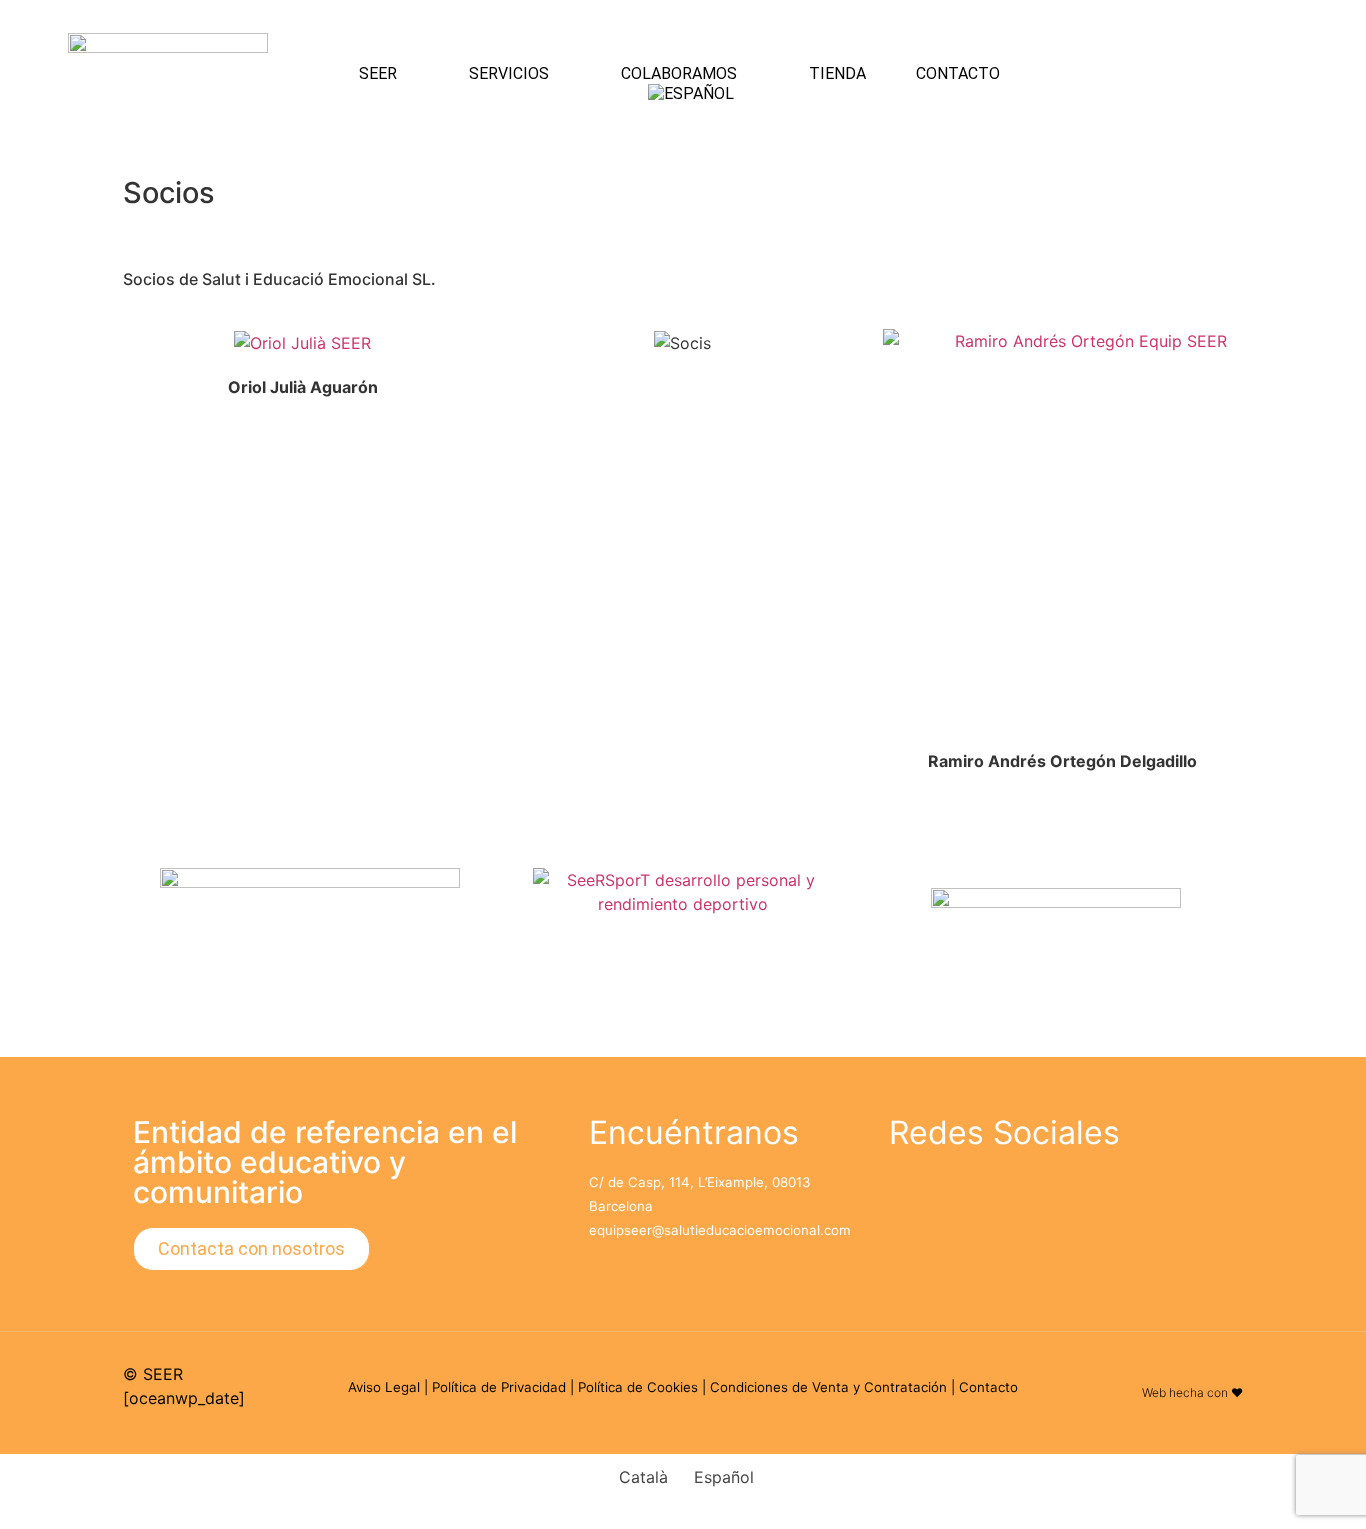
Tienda (837, 73)
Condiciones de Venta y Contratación (828, 1387)
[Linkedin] (1198, 25)
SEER (378, 73)
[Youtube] (1198, 81)
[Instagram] (1273, 81)
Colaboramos (679, 73)
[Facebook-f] (914, 1194)
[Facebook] (1273, 137)
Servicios (509, 73)
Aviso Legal (384, 1387)
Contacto (958, 73)
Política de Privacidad (499, 1387)
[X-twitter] (1273, 25)
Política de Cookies (638, 1387)
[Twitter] (978, 1194)
